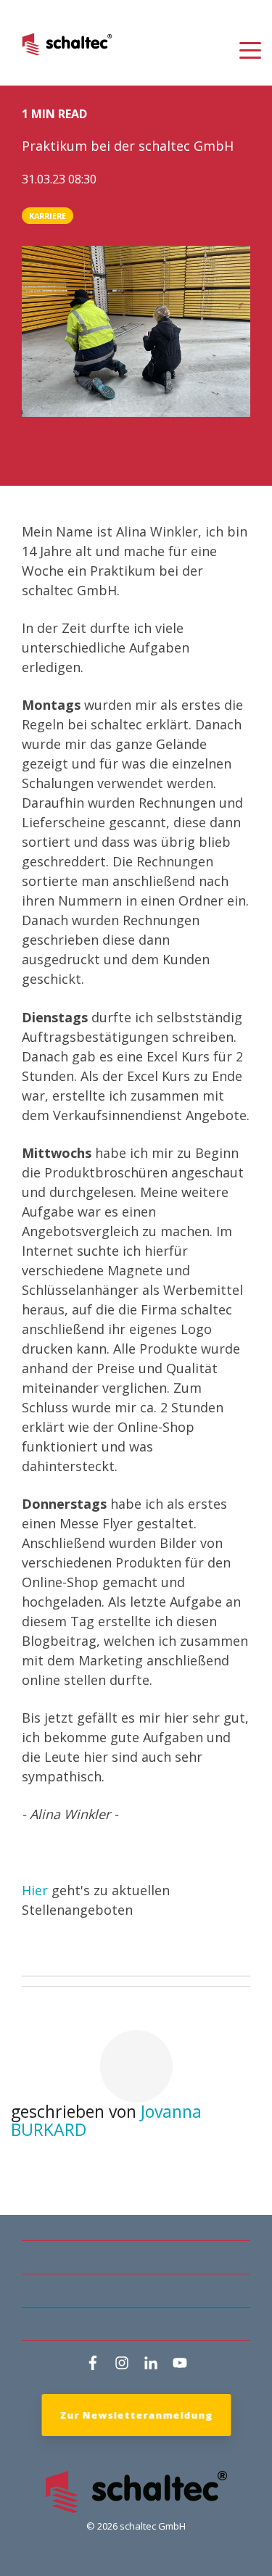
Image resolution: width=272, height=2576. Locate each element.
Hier (35, 1890)
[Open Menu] (246, 51)
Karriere (48, 216)
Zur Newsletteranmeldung (136, 2415)
